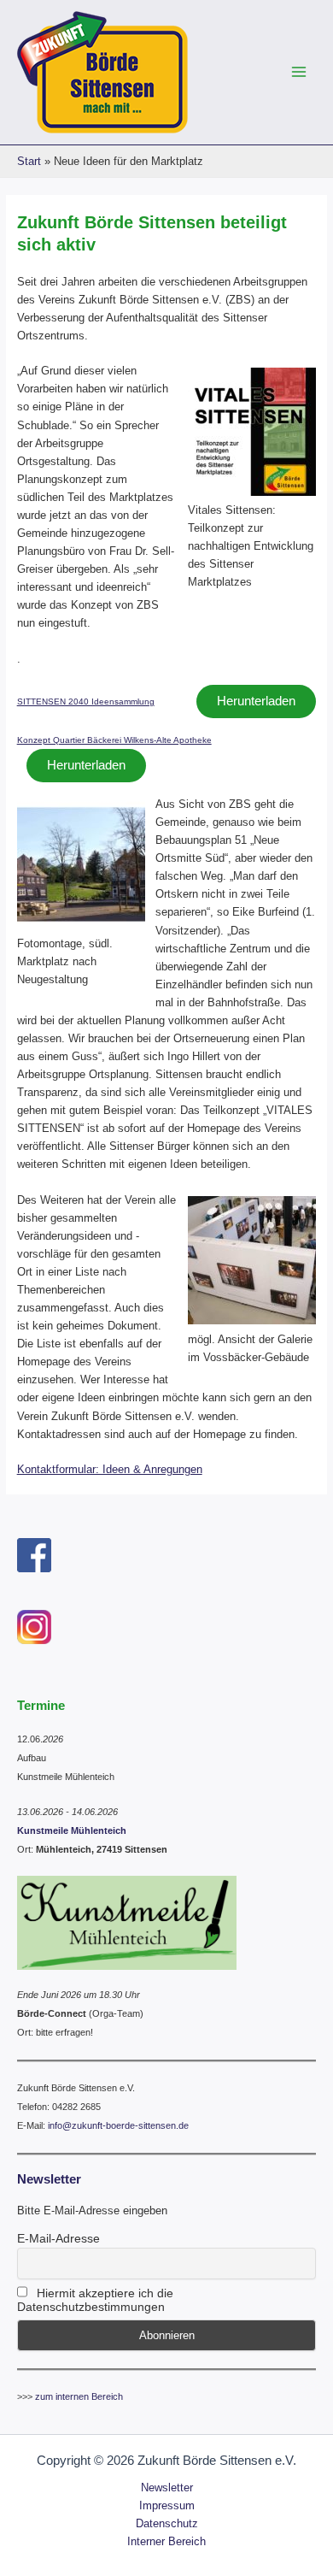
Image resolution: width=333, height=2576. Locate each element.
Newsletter (167, 2488)
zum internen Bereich (79, 2396)
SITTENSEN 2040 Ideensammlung (86, 701)
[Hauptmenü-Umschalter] (299, 72)
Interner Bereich (166, 2541)
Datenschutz (167, 2523)
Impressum (167, 2505)
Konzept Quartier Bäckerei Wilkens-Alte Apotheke (114, 740)
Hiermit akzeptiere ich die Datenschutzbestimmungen (95, 2300)
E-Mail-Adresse (58, 2238)
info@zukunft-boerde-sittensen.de (118, 2125)
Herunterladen (256, 701)
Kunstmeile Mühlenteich (72, 1830)
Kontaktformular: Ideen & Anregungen (110, 1469)
